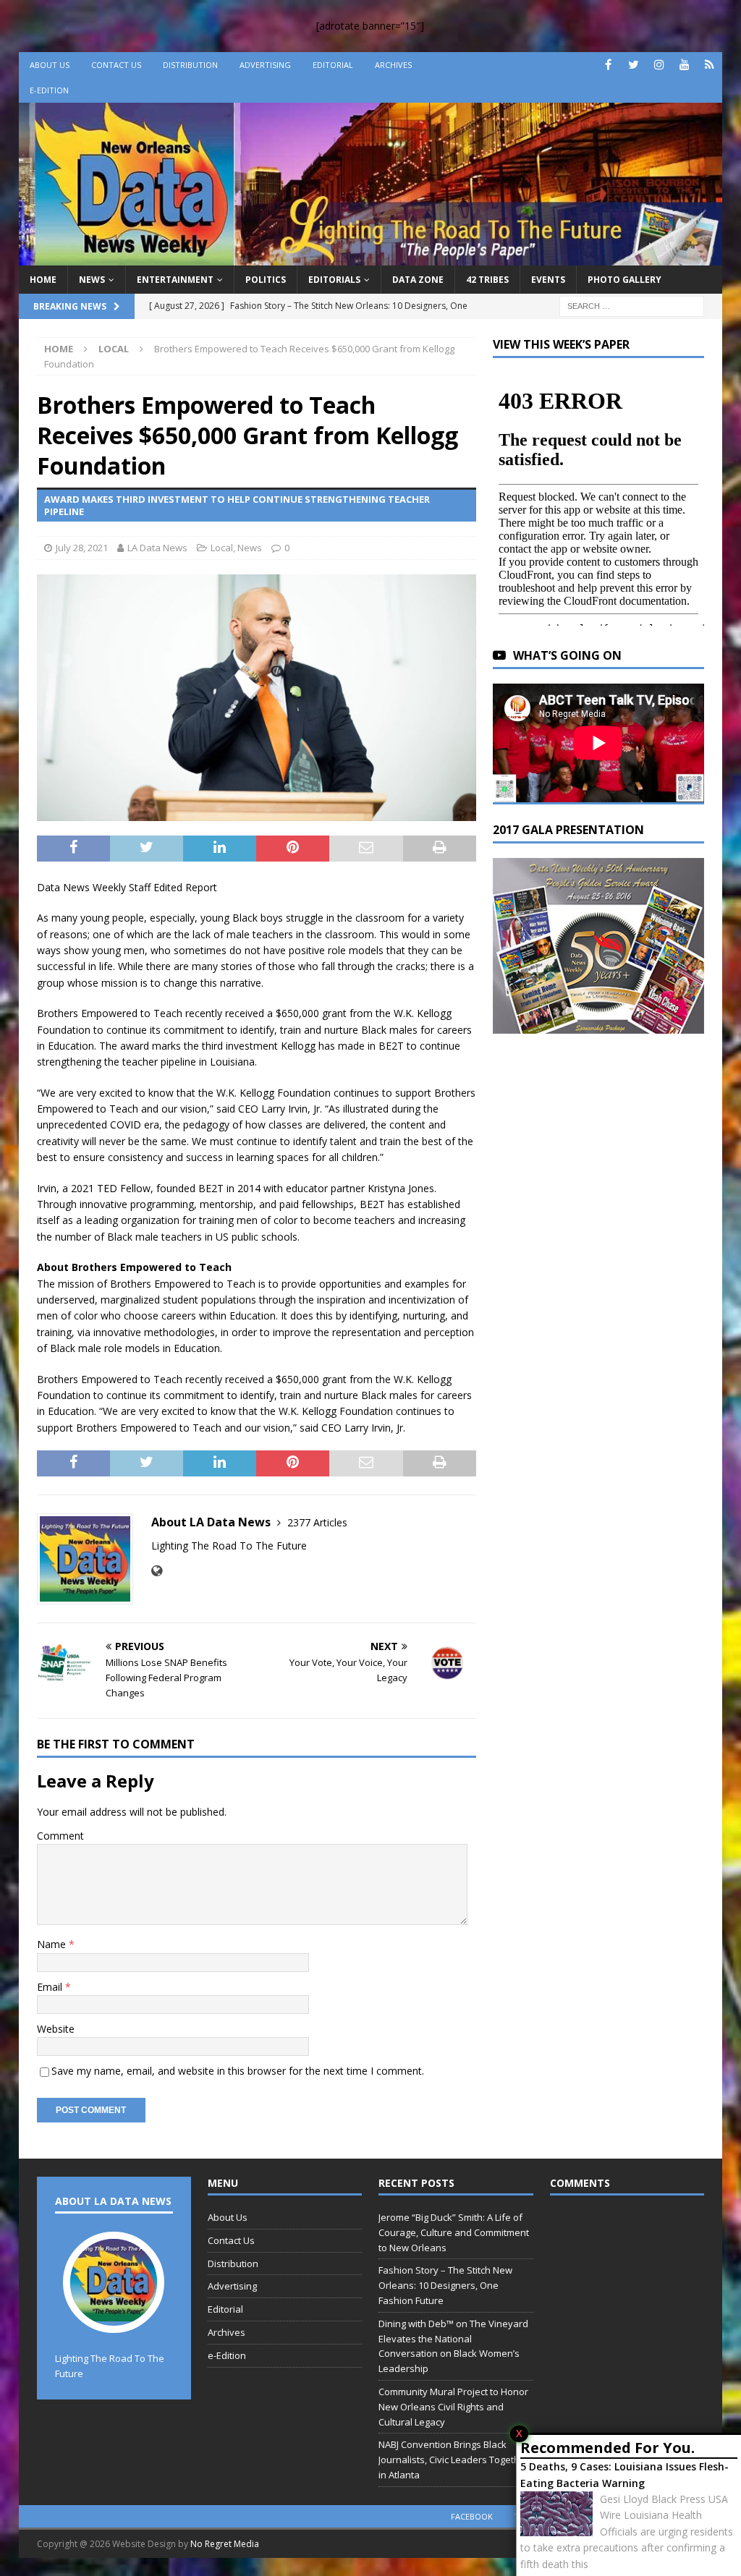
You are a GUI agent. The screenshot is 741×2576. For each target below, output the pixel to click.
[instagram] (659, 65)
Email (51, 1987)
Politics (266, 280)
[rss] (710, 65)
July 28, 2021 (82, 548)
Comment (60, 1836)
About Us (50, 65)
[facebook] (608, 65)
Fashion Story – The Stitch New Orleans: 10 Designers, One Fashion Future (445, 2285)
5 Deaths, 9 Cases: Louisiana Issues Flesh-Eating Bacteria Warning (624, 2474)
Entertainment (175, 280)
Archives (393, 65)
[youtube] (684, 65)
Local (222, 548)
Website (56, 2029)
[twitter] (634, 65)
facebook (472, 2516)
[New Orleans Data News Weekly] (371, 256)
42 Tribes (487, 280)
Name (53, 1944)
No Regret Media (225, 2544)
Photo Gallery (624, 280)
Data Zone (418, 280)
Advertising (265, 65)
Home (43, 280)
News (92, 280)
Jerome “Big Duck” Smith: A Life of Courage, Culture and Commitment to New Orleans (454, 2232)
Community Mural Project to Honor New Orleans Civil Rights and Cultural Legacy (453, 2407)
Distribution (190, 65)
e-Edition (49, 90)
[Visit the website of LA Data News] (157, 1571)
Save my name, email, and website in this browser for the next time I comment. (238, 2071)
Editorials (334, 280)
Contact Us (116, 65)
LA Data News (157, 548)
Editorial (333, 65)
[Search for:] (632, 305)
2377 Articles (317, 1522)
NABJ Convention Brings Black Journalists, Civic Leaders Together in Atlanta (454, 2460)
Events (548, 280)
